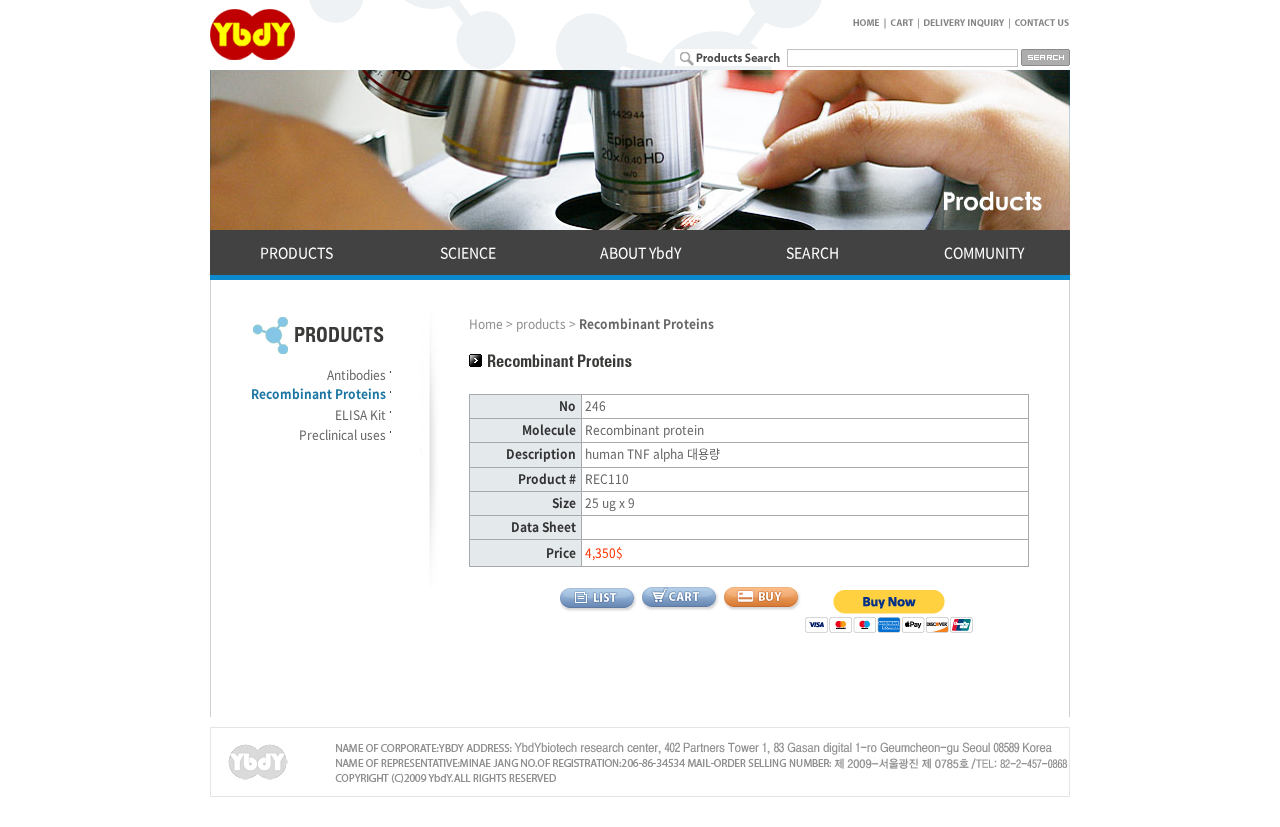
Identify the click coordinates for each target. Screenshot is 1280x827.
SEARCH (812, 252)
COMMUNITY (984, 252)
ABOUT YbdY (640, 252)
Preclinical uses (342, 435)
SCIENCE (468, 252)
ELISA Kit (360, 415)
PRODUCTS (296, 252)
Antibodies (356, 375)
